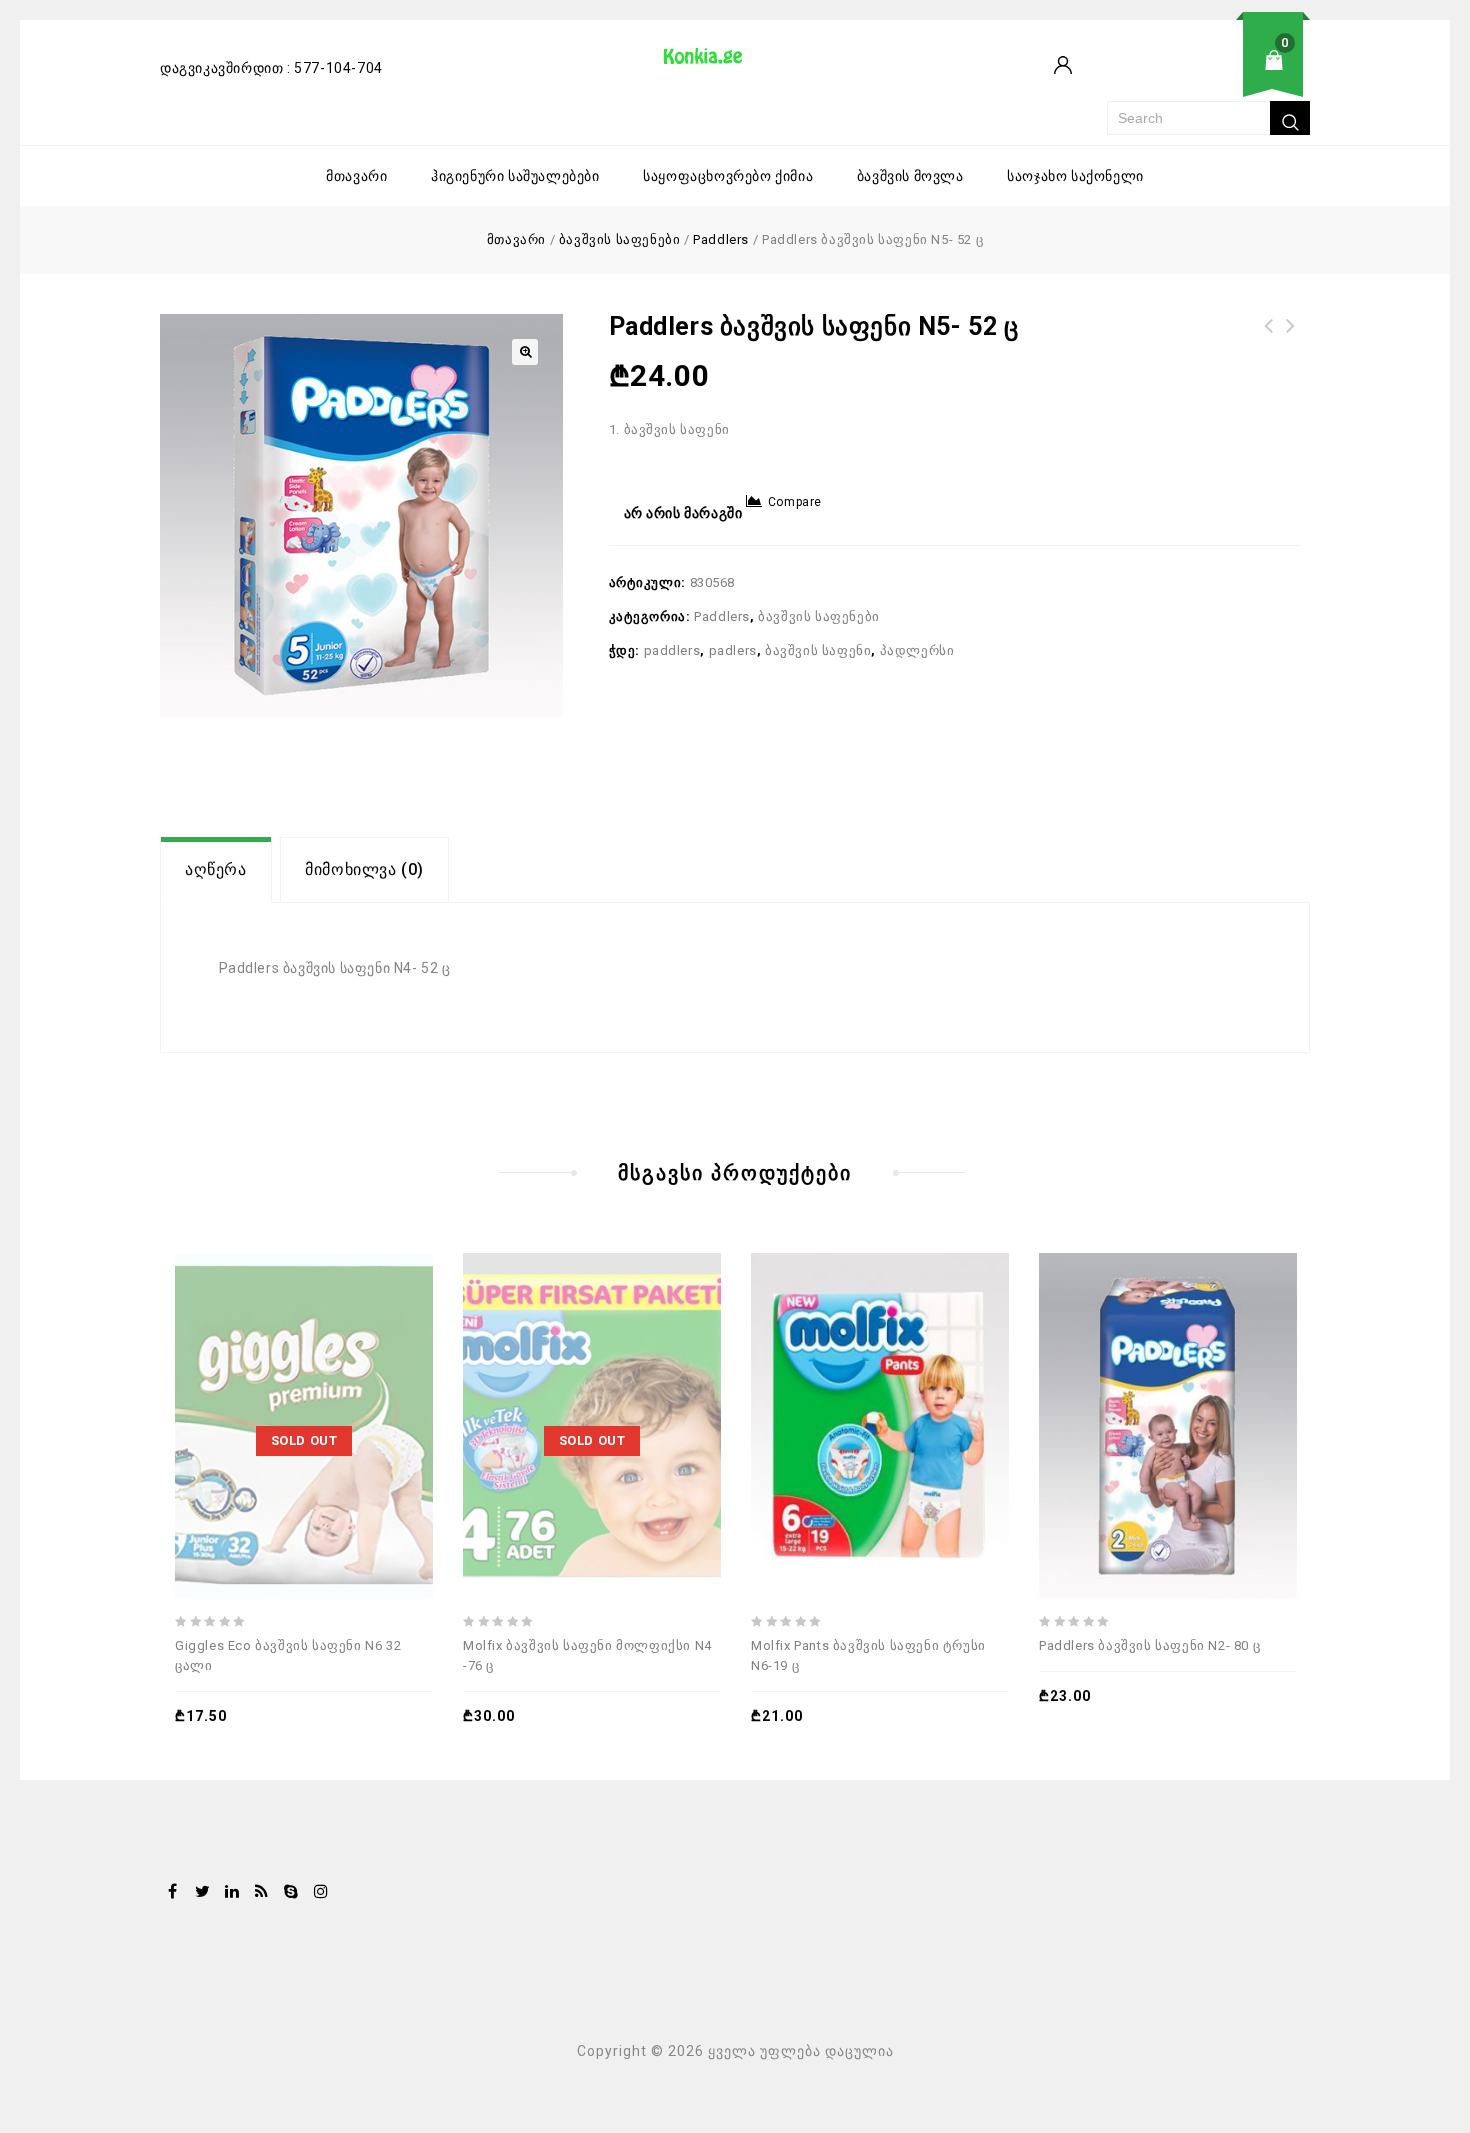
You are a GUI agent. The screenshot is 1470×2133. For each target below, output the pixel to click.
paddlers (672, 650)
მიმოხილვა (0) (364, 869)
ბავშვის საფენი (818, 650)
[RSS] (262, 1893)
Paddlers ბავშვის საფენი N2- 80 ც (1269, 338)
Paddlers (721, 239)
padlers (733, 650)
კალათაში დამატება (838, 1374)
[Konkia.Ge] (713, 63)
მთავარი (356, 176)
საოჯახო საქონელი (1075, 176)
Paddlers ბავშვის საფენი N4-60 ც (1291, 338)
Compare (795, 502)
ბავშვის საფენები (620, 239)
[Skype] (291, 1893)
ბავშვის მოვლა (910, 176)
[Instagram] (321, 1893)
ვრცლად (262, 1374)
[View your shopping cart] (1208, 75)
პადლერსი (917, 650)
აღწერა (216, 869)
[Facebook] (173, 1893)
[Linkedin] (232, 1893)
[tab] (216, 870)
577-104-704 (338, 68)
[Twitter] (203, 1893)
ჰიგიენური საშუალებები (515, 176)
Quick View (354, 1374)
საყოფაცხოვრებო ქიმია (728, 176)
